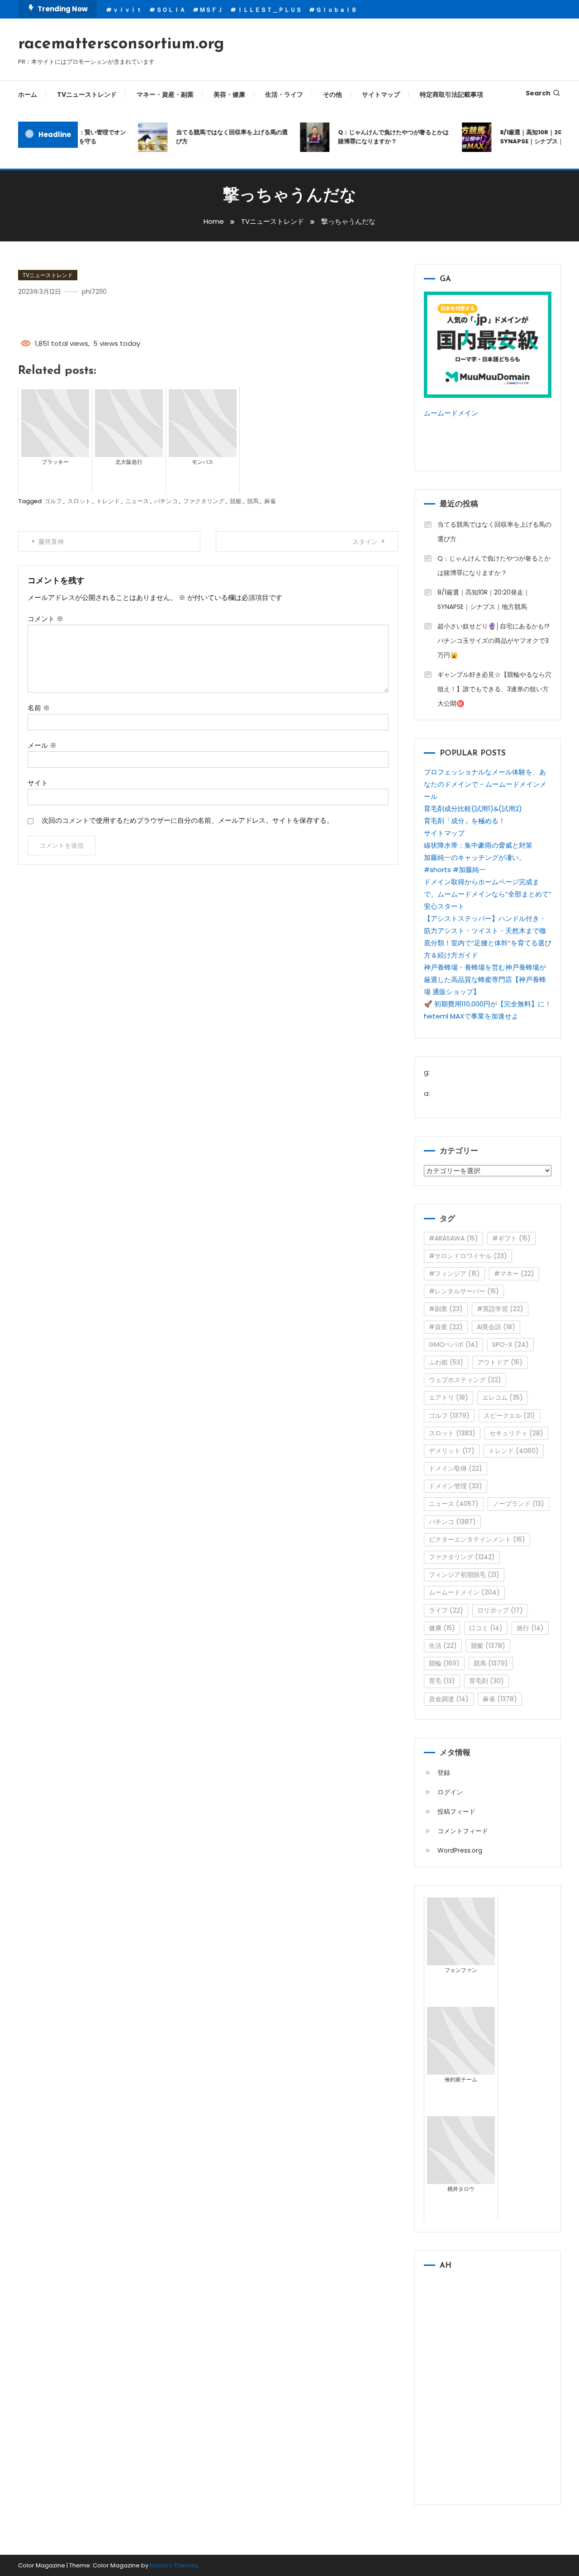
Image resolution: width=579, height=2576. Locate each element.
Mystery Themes (174, 2565)
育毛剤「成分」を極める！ (465, 821)
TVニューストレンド (87, 94)
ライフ (446, 1610)
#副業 (446, 1309)
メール (42, 745)
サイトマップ (381, 94)
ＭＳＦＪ (211, 10)
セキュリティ (516, 1433)
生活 (443, 1646)
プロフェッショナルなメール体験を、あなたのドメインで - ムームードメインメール (485, 784)
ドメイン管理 (456, 1486)
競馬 (253, 501)
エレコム (503, 1397)
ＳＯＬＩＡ (171, 10)
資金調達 (449, 1699)
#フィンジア (454, 1274)
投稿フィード (456, 1812)
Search (538, 93)
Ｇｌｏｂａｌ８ (336, 10)
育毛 (442, 1681)
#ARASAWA (453, 1238)
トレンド (108, 501)
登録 (444, 1773)
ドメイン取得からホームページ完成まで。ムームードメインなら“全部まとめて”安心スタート (488, 894)
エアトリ (448, 1397)
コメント (45, 619)
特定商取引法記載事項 (451, 94)
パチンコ (166, 501)
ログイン (450, 1792)
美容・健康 (229, 94)
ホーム (28, 94)
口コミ (486, 1628)
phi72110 (94, 292)
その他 (332, 94)
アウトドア (500, 1362)
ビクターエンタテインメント (477, 1539)
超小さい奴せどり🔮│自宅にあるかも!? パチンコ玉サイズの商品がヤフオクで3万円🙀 (494, 641)
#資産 (446, 1327)
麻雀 (270, 501)
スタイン (365, 542)
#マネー (514, 1274)
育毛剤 (486, 1681)
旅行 (530, 1628)
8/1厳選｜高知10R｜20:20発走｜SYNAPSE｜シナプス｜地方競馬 (484, 599)
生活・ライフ (284, 94)
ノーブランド (518, 1504)
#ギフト (511, 1238)
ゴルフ (53, 501)
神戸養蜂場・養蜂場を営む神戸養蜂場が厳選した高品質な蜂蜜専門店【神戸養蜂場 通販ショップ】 (485, 979)
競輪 (444, 1663)
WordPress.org (460, 1850)
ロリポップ (500, 1610)
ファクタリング (204, 501)
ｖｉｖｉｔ (127, 10)
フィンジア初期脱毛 (464, 1575)
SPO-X (510, 1345)
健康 (442, 1628)
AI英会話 (496, 1327)
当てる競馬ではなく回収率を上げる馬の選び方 (218, 137)
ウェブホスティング (465, 1380)
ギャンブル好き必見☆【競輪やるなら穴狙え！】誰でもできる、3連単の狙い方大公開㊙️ (494, 689)
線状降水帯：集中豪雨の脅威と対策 (478, 845)
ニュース (137, 501)
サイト (38, 783)
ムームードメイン (451, 413)
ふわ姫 (446, 1362)
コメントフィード (463, 1831)
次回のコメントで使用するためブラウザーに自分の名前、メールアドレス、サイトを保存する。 (187, 820)
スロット (79, 501)
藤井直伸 (51, 542)
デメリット (452, 1451)
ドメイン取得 (456, 1468)
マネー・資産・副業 (165, 94)
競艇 (236, 501)
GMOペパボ (453, 1345)
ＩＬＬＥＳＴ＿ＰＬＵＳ (269, 10)
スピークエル (509, 1415)
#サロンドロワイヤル (468, 1256)
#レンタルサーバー (464, 1291)
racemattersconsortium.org (121, 44)
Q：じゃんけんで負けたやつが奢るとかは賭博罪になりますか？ (379, 137)
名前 (39, 708)
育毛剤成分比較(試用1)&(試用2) (473, 809)
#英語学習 (500, 1309)
